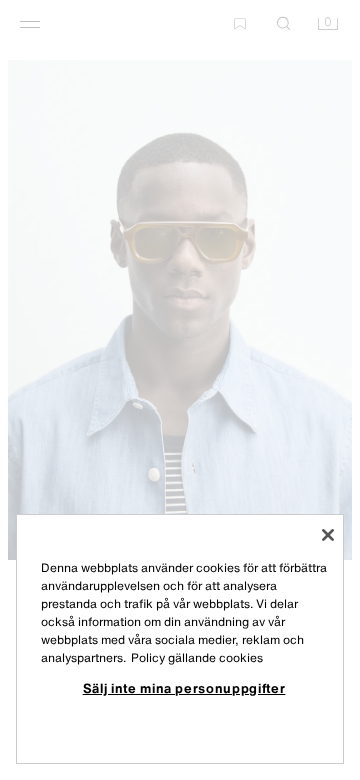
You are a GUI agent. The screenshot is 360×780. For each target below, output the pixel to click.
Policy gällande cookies (197, 657)
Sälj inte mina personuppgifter (184, 688)
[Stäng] (328, 535)
